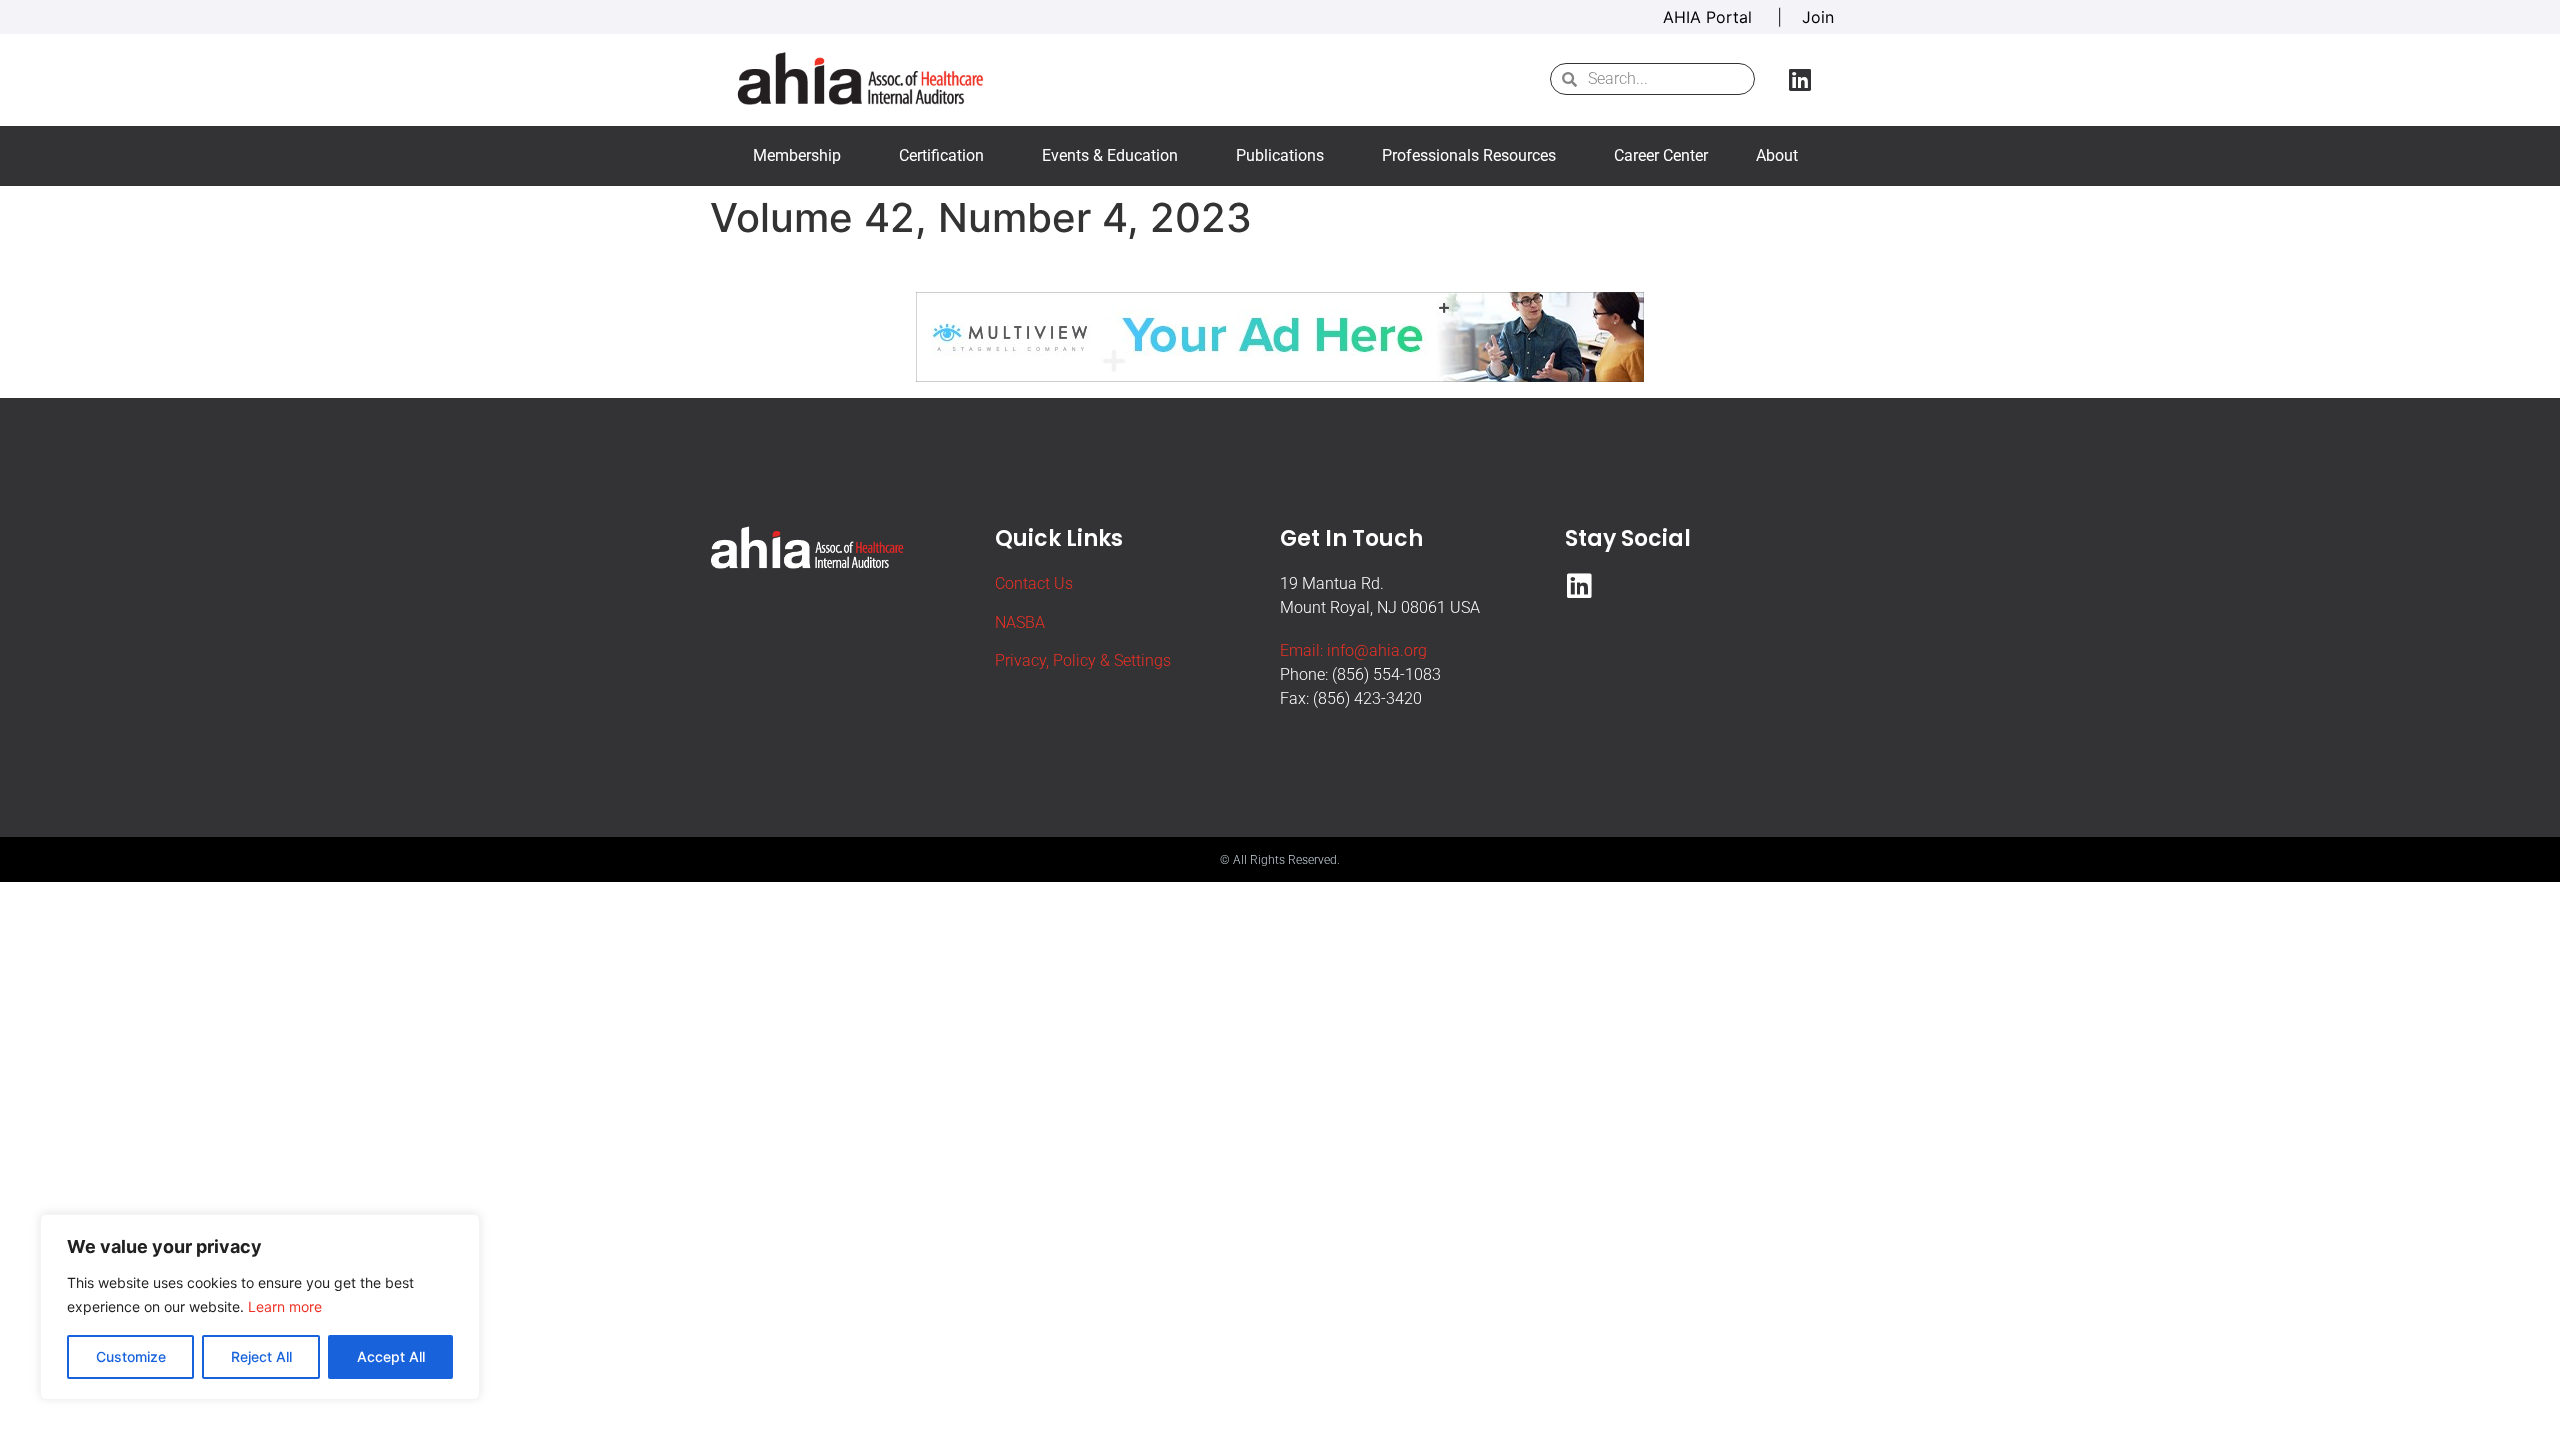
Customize (131, 1356)
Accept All (391, 1356)
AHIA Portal (1710, 17)
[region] (260, 1307)
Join (1818, 17)
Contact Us (1034, 583)
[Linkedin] (1800, 79)
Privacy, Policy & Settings (1083, 660)
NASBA (1020, 622)
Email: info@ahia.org (1353, 650)
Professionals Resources (1469, 155)
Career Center (1661, 155)
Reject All (261, 1356)
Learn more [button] (285, 1306)
